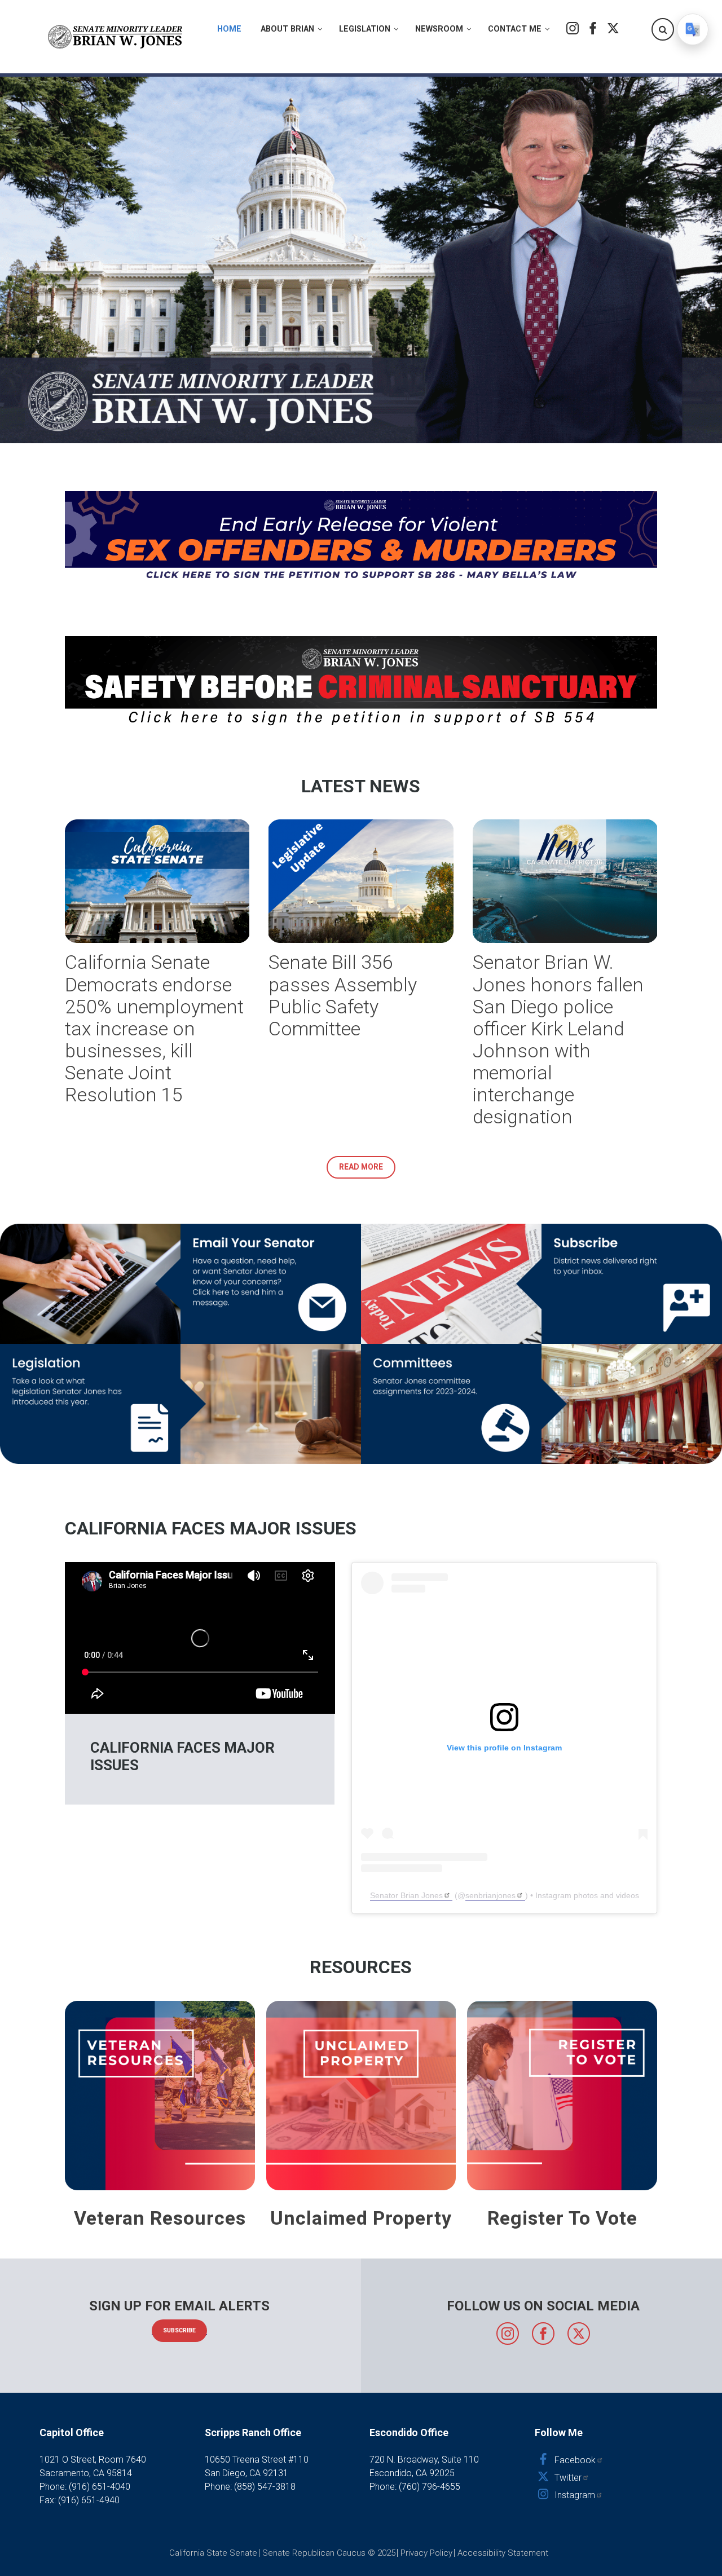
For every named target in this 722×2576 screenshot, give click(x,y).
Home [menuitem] (229, 29)
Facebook (593, 28)
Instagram (573, 28)
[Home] (116, 37)
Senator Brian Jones (406, 1895)
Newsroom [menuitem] (439, 29)
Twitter (613, 28)
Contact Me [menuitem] (515, 29)
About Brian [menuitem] (287, 29)
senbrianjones (490, 1895)
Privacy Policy (426, 2553)
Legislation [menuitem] (365, 29)
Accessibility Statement (503, 2553)
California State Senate (213, 2553)
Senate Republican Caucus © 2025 (329, 2553)
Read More (361, 1167)
